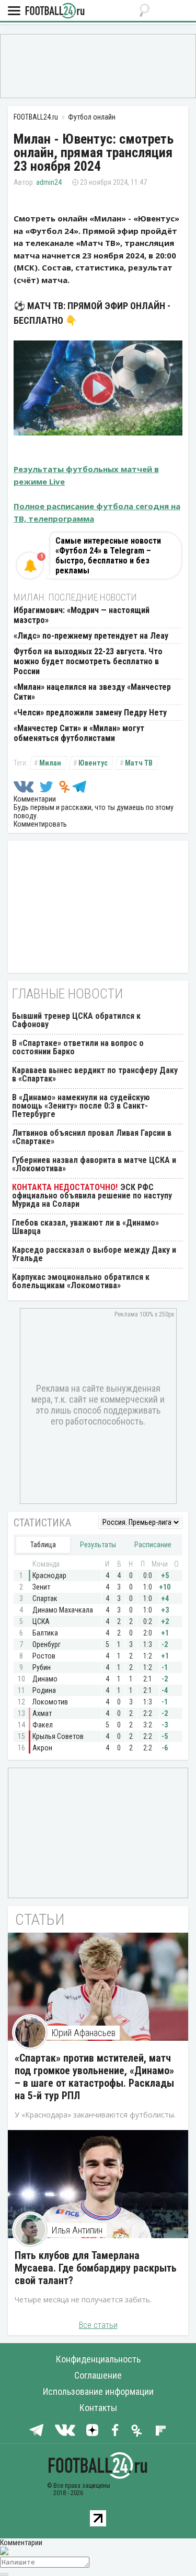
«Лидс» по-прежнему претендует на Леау (91, 636)
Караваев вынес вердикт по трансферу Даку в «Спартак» (95, 1074)
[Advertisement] (98, 65)
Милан (50, 763)
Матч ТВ (139, 763)
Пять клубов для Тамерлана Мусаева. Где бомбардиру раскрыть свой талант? (96, 2268)
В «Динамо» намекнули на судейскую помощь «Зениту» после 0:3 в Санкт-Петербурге (81, 1106)
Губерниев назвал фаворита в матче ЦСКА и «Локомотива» (94, 1164)
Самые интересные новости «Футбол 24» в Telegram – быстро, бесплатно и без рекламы (108, 556)
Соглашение (98, 2375)
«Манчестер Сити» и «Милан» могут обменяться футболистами (79, 733)
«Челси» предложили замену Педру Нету (90, 713)
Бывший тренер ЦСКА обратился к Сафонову (76, 1020)
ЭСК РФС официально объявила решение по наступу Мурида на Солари (92, 1196)
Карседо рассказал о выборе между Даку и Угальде (94, 1254)
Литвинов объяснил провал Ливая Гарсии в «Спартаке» (92, 1137)
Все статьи (98, 2325)
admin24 (49, 182)
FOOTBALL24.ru (55, 11)
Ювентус (93, 763)
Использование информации (98, 2391)
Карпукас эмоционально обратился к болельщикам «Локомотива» (81, 1281)
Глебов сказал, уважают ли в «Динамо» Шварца (85, 1227)
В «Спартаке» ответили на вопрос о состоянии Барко (78, 1047)
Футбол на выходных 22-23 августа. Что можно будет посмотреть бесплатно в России (88, 661)
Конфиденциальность (98, 2359)
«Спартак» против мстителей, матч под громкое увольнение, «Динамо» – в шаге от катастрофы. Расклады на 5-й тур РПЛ (94, 2077)
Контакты (98, 2408)
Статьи (40, 1919)
